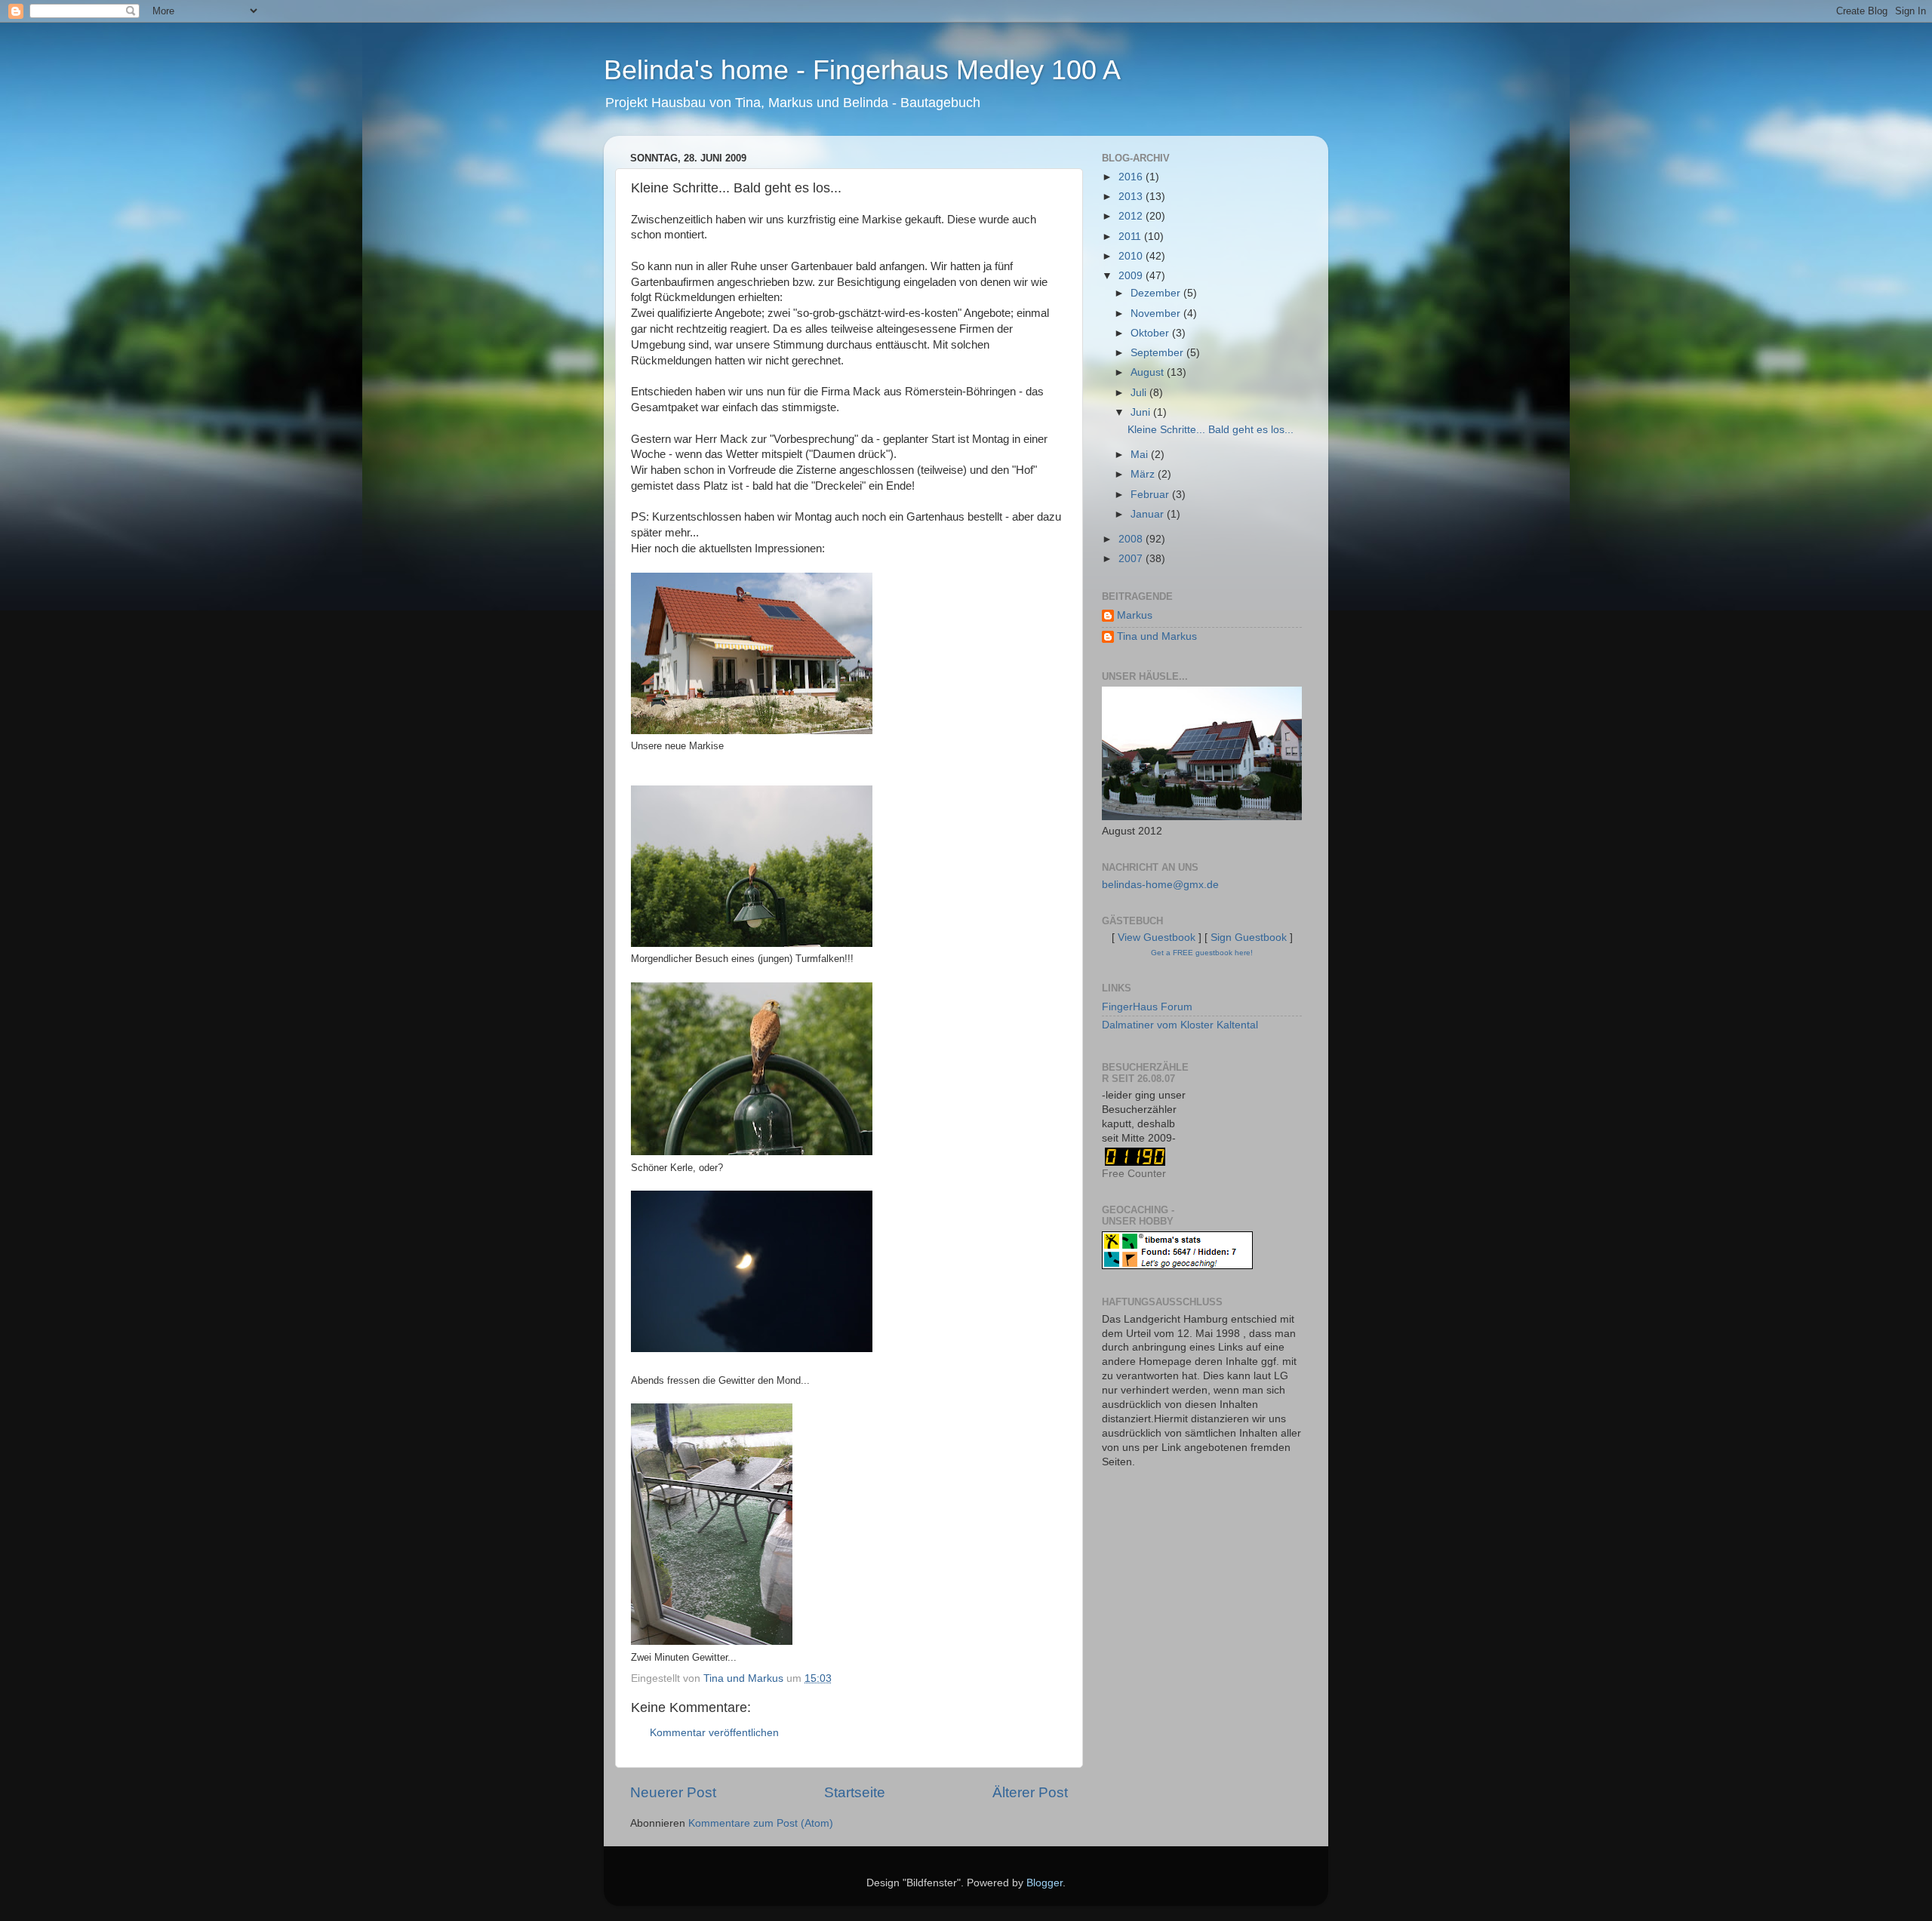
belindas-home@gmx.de (1160, 885)
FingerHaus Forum (1147, 1007)
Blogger (1044, 1883)
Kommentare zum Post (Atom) (761, 1823)
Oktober (1151, 333)
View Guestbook (1157, 937)
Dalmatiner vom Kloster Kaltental (1180, 1025)
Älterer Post (1030, 1792)
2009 (1132, 276)
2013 (1132, 197)
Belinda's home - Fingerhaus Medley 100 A (862, 70)
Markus (1135, 615)
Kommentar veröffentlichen (714, 1733)
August (1149, 372)
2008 (1132, 539)
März (1144, 474)
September (1158, 353)
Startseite (855, 1792)
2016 (1132, 177)
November (1157, 314)
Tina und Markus (1157, 636)
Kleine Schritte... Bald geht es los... (1211, 430)
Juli (1140, 393)
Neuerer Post (673, 1792)
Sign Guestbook (1249, 937)
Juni (1142, 412)
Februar (1151, 495)
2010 (1132, 256)
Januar (1149, 514)
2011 (1131, 237)
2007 (1132, 559)
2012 (1132, 216)
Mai (1141, 455)
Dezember (1157, 293)
